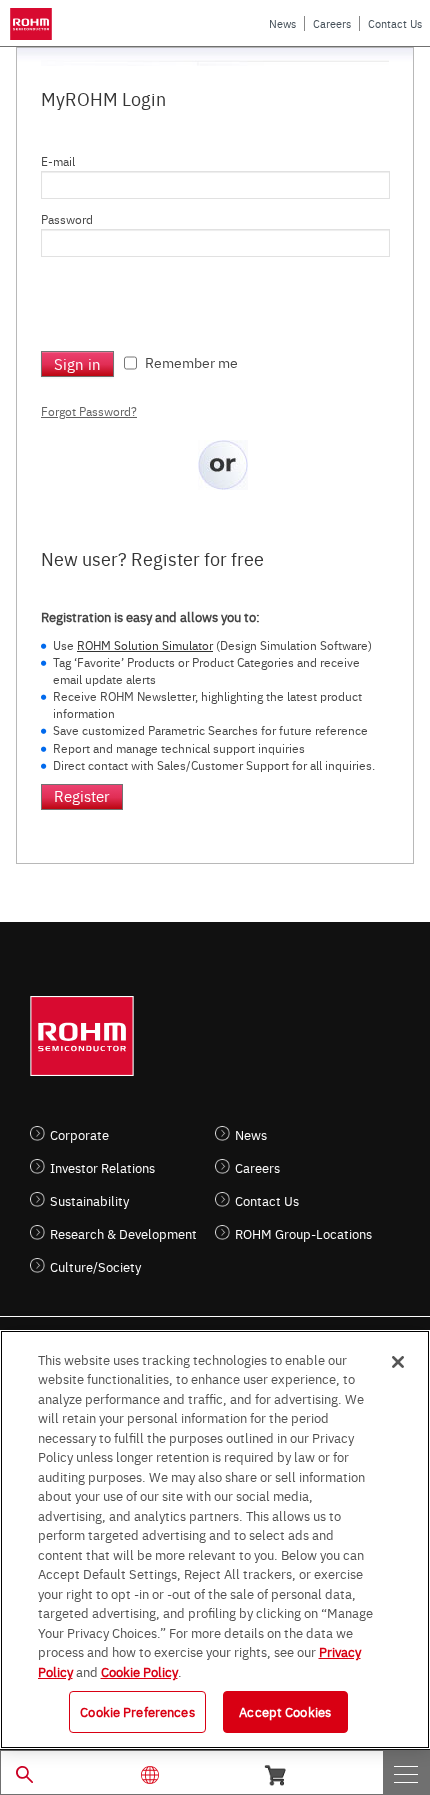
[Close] (398, 1362)
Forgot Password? (89, 411)
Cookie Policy (139, 1671)
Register (82, 795)
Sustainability (89, 1200)
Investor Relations (102, 1167)
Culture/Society (95, 1266)
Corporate (79, 1134)
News (282, 23)
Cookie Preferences (137, 1711)
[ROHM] (34, 24)
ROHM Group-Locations (303, 1233)
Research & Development (123, 1233)
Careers (332, 23)
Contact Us (395, 23)
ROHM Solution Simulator (145, 645)
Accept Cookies (285, 1711)
